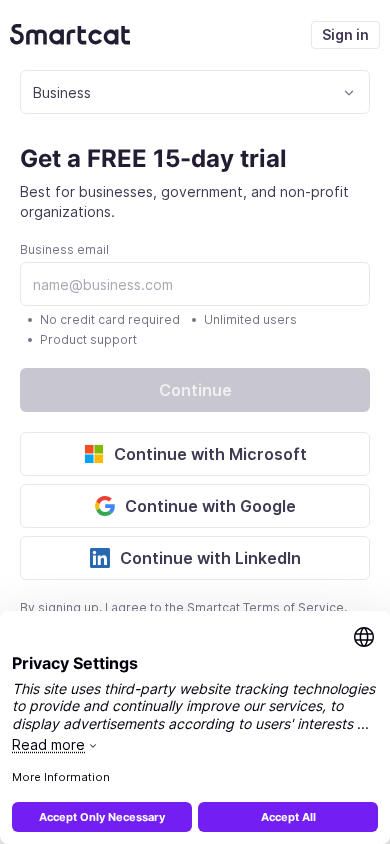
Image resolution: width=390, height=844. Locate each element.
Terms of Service (293, 607)
